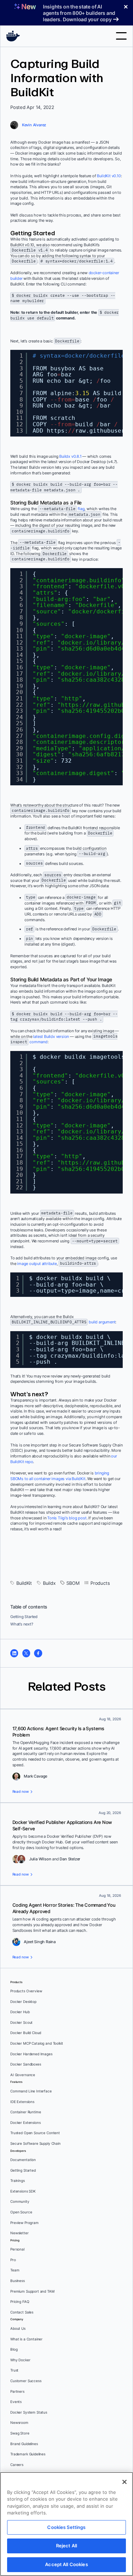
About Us (18, 2329)
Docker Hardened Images (31, 2054)
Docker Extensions (25, 2123)
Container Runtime (26, 2112)
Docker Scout (21, 2023)
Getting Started (24, 1617)
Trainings (18, 2181)
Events (16, 2402)
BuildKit (24, 1583)
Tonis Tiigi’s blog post (67, 1518)
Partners (17, 2392)
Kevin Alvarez (34, 125)
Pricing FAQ (20, 2302)
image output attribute (37, 1264)
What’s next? (22, 1624)
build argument (102, 1322)
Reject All (66, 2546)
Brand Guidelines (24, 2444)
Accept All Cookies (66, 2564)
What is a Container (26, 2339)
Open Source (21, 2212)
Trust (14, 2370)
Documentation (23, 2160)
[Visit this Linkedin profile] (14, 1653)
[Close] (124, 2482)
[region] (66, 2524)
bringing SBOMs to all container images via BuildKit (60, 1476)
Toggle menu (121, 36)
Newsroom (19, 2423)
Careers (17, 2465)
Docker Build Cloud (26, 2033)
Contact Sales (22, 2312)
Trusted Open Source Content (35, 2133)
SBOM (73, 1583)
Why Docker (20, 2360)
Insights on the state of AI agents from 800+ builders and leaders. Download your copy (79, 13)
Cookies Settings (66, 2527)
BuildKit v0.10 (109, 176)
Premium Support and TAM (32, 2291)
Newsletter (20, 2233)
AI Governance (23, 2075)
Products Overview (26, 1991)
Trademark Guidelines (28, 2454)
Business (18, 2281)
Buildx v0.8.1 (70, 456)
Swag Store (20, 2433)
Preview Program (24, 2223)
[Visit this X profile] (26, 1653)
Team (15, 2270)
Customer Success (26, 2381)
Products (100, 1583)
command (38, 1042)
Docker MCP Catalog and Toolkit (37, 2043)
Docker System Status (29, 2412)
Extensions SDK (23, 2191)
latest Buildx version (51, 1036)
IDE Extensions (22, 2102)
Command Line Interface (31, 2091)
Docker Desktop (23, 2002)
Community (20, 2202)
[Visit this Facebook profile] (38, 1653)
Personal (17, 2249)
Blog (14, 2349)
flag (81, 509)
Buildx (49, 1583)
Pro (13, 2260)
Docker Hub (20, 2012)
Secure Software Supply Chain (35, 2144)
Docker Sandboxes (26, 2064)
